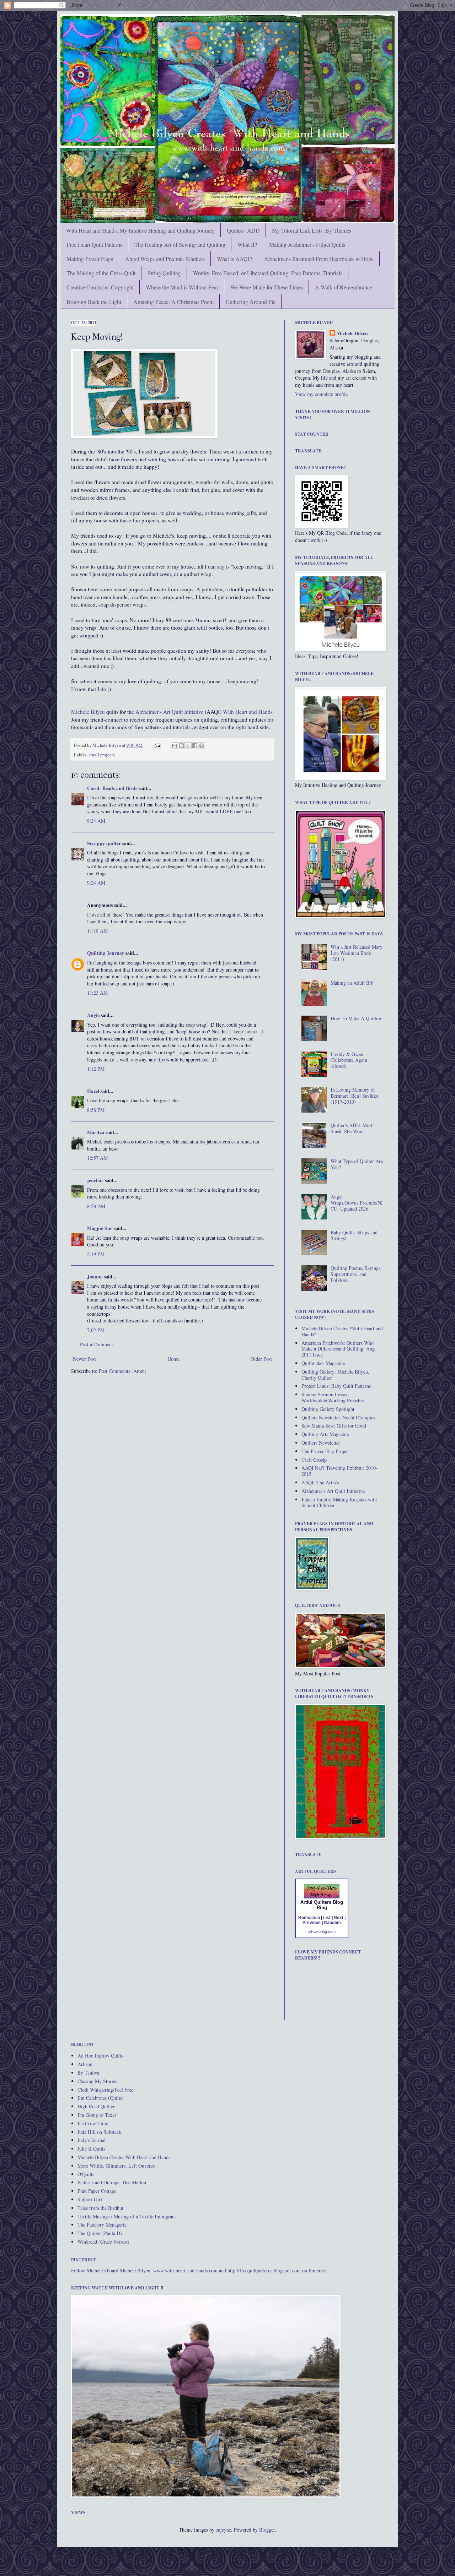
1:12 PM (96, 1069)
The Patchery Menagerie (102, 2225)
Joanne (95, 1276)
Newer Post (84, 1359)
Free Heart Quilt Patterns (94, 244)
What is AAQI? (234, 259)
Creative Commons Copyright (100, 287)
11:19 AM (97, 931)
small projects (102, 755)
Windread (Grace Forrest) (103, 2242)
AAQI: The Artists (320, 1482)
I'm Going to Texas (97, 2115)
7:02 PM (96, 1330)
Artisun (85, 2064)
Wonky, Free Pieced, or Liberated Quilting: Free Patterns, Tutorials (268, 273)
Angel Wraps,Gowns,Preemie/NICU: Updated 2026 (357, 1203)
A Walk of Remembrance (344, 287)
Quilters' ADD (243, 230)
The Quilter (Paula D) (100, 2233)
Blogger (267, 2530)
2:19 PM (96, 1254)
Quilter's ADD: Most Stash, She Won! (352, 1128)
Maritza (96, 1132)
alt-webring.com (322, 1931)
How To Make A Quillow (356, 1018)
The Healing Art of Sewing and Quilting (180, 244)
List (327, 1918)
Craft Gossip (314, 1460)
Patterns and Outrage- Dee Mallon (112, 2182)
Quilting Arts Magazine (325, 1434)
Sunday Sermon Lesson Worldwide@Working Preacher (333, 1397)
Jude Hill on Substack (99, 2132)
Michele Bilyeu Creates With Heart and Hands (124, 2157)
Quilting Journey (106, 953)
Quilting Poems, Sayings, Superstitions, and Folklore (356, 1274)
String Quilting (164, 273)
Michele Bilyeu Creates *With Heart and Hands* (342, 1331)
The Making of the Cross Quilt (101, 273)
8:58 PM (96, 1110)
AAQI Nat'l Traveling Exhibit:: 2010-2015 (339, 1471)
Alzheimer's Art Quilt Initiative (169, 712)
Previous (312, 1923)
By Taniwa (88, 2073)
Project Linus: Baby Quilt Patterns (336, 1386)
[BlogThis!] (181, 746)
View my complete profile (321, 394)
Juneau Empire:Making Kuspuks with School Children (339, 1502)
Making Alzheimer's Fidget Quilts (307, 244)
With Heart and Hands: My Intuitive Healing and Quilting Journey (140, 230)
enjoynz (223, 2530)
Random (332, 1923)
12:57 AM (97, 1158)
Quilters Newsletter (321, 1443)
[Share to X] (188, 746)
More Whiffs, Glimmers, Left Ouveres (116, 2166)
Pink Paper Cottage (97, 2191)
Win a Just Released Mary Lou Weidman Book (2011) (357, 953)
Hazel (93, 1091)
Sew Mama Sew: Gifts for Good (334, 1426)
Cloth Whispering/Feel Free (105, 2090)
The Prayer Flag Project (326, 1451)
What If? (247, 244)
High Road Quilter (96, 2106)
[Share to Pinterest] (202, 746)
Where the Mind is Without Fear (182, 287)
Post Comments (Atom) (123, 1371)
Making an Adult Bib (352, 983)
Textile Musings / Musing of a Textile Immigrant (127, 2216)
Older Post (261, 1359)
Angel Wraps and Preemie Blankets (165, 259)
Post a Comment (97, 1344)
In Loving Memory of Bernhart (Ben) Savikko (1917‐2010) (355, 1096)
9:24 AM (96, 821)
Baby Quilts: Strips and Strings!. (354, 1235)
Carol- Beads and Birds (112, 788)
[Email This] (175, 746)
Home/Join (309, 1918)
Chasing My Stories (97, 2081)
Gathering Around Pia (251, 302)
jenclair (95, 1180)
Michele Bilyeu (88, 712)
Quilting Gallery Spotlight (328, 1409)
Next (339, 1918)
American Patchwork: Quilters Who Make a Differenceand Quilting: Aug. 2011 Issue (339, 1349)
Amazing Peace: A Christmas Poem (173, 302)
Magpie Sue (100, 1228)
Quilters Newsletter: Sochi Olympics (338, 1417)
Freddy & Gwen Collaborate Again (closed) (349, 1060)
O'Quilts (86, 2174)
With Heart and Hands (247, 712)
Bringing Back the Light (94, 302)
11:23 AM (97, 993)
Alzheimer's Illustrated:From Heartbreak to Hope (319, 259)
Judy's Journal (92, 2140)
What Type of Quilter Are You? (357, 1164)
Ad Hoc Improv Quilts (100, 2056)
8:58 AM (96, 1206)
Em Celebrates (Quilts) (101, 2098)
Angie (93, 1015)
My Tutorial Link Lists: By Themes (312, 230)
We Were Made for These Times (267, 287)
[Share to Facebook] (195, 746)
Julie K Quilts (91, 2149)
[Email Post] (157, 745)
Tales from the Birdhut (100, 2208)
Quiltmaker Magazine (323, 1363)
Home (173, 1359)
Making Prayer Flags (90, 259)
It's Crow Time (93, 2123)
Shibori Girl (90, 2199)
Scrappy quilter (104, 843)
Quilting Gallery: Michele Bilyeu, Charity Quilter (335, 1375)
